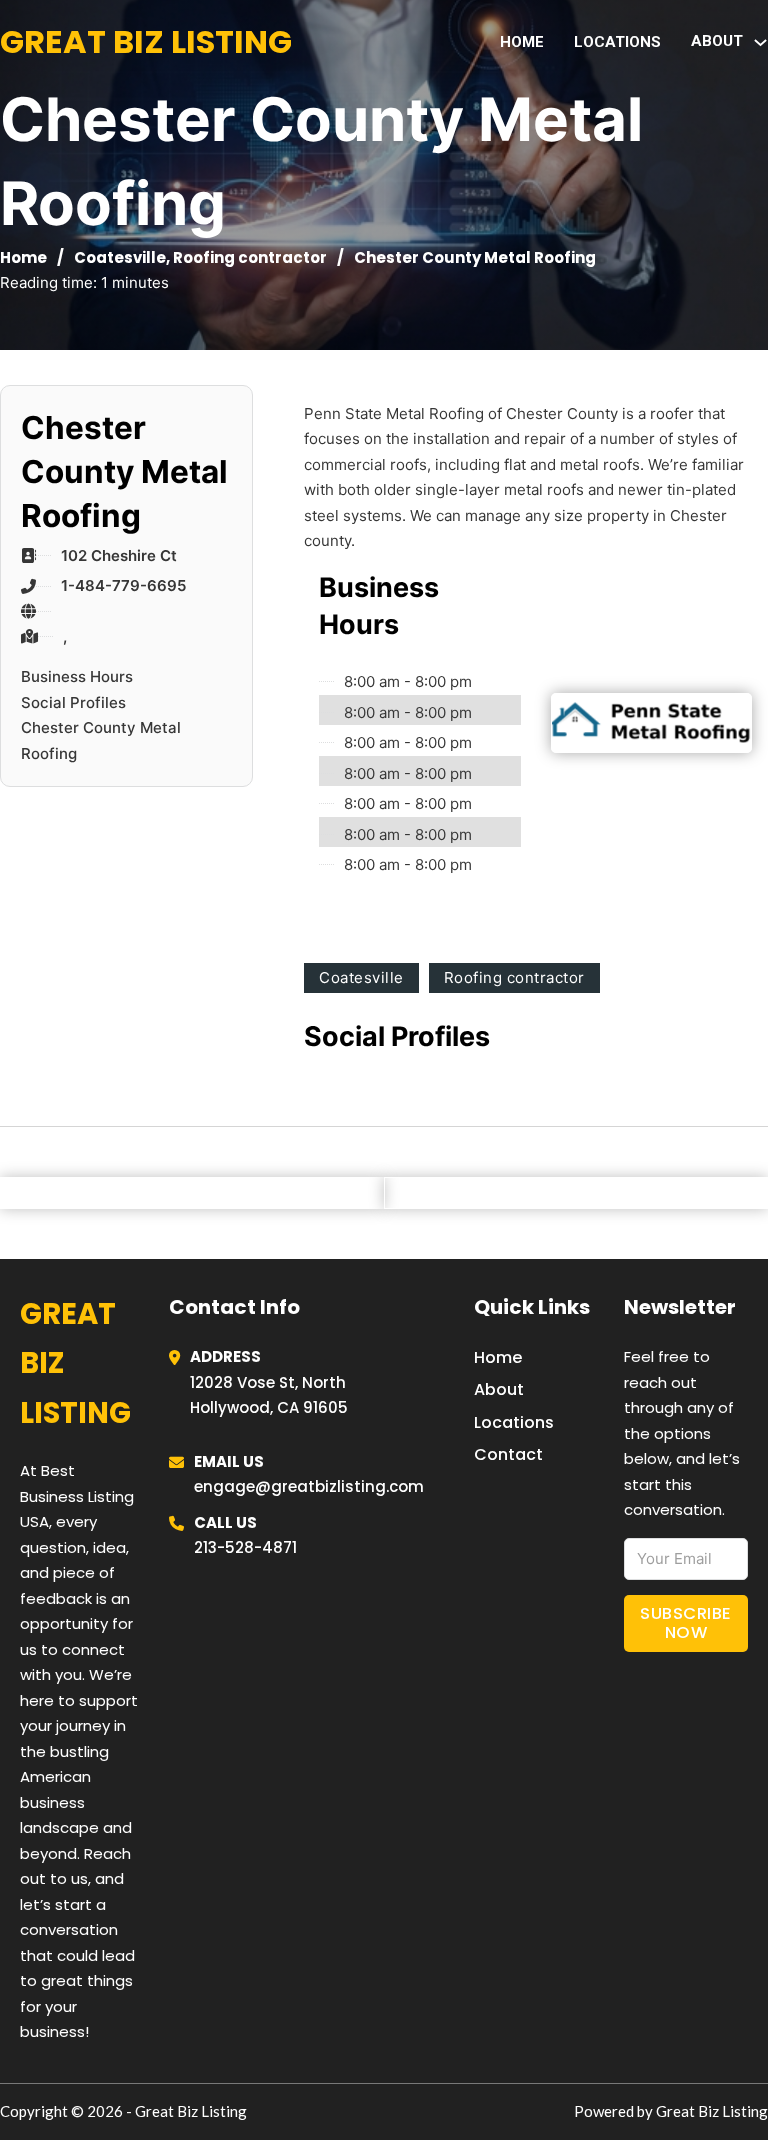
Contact (508, 1454)
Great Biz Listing (146, 41)
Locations (617, 42)
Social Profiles (73, 702)
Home (522, 42)
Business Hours (77, 676)
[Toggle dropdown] (760, 42)
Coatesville (120, 257)
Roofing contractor (250, 257)
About (499, 1389)
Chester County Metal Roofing (101, 740)
